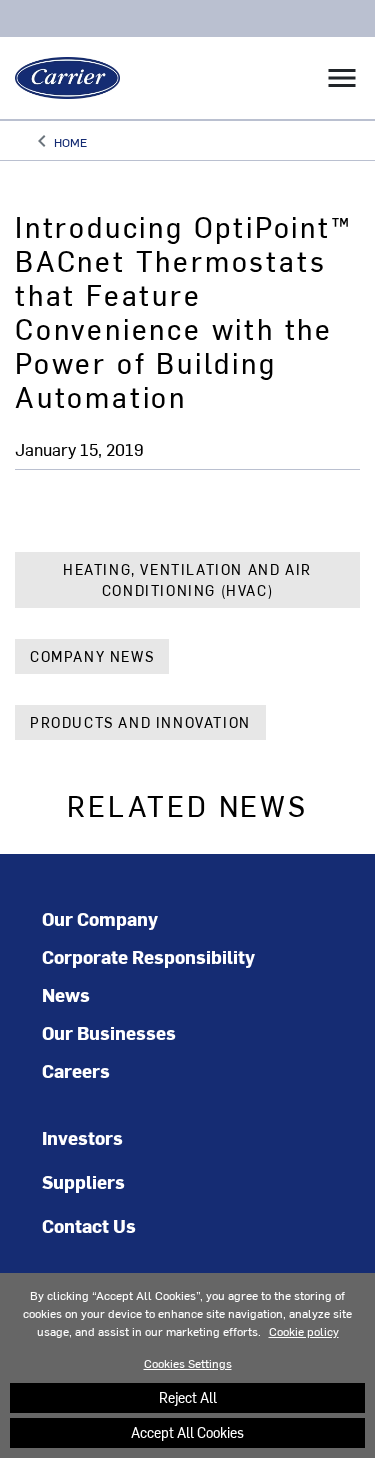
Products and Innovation (140, 722)
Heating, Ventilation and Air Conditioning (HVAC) (187, 580)
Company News (92, 656)
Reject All (188, 1397)
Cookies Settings (188, 1363)
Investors (82, 1137)
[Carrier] (60, 78)
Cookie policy (304, 1331)
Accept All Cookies (187, 1432)
